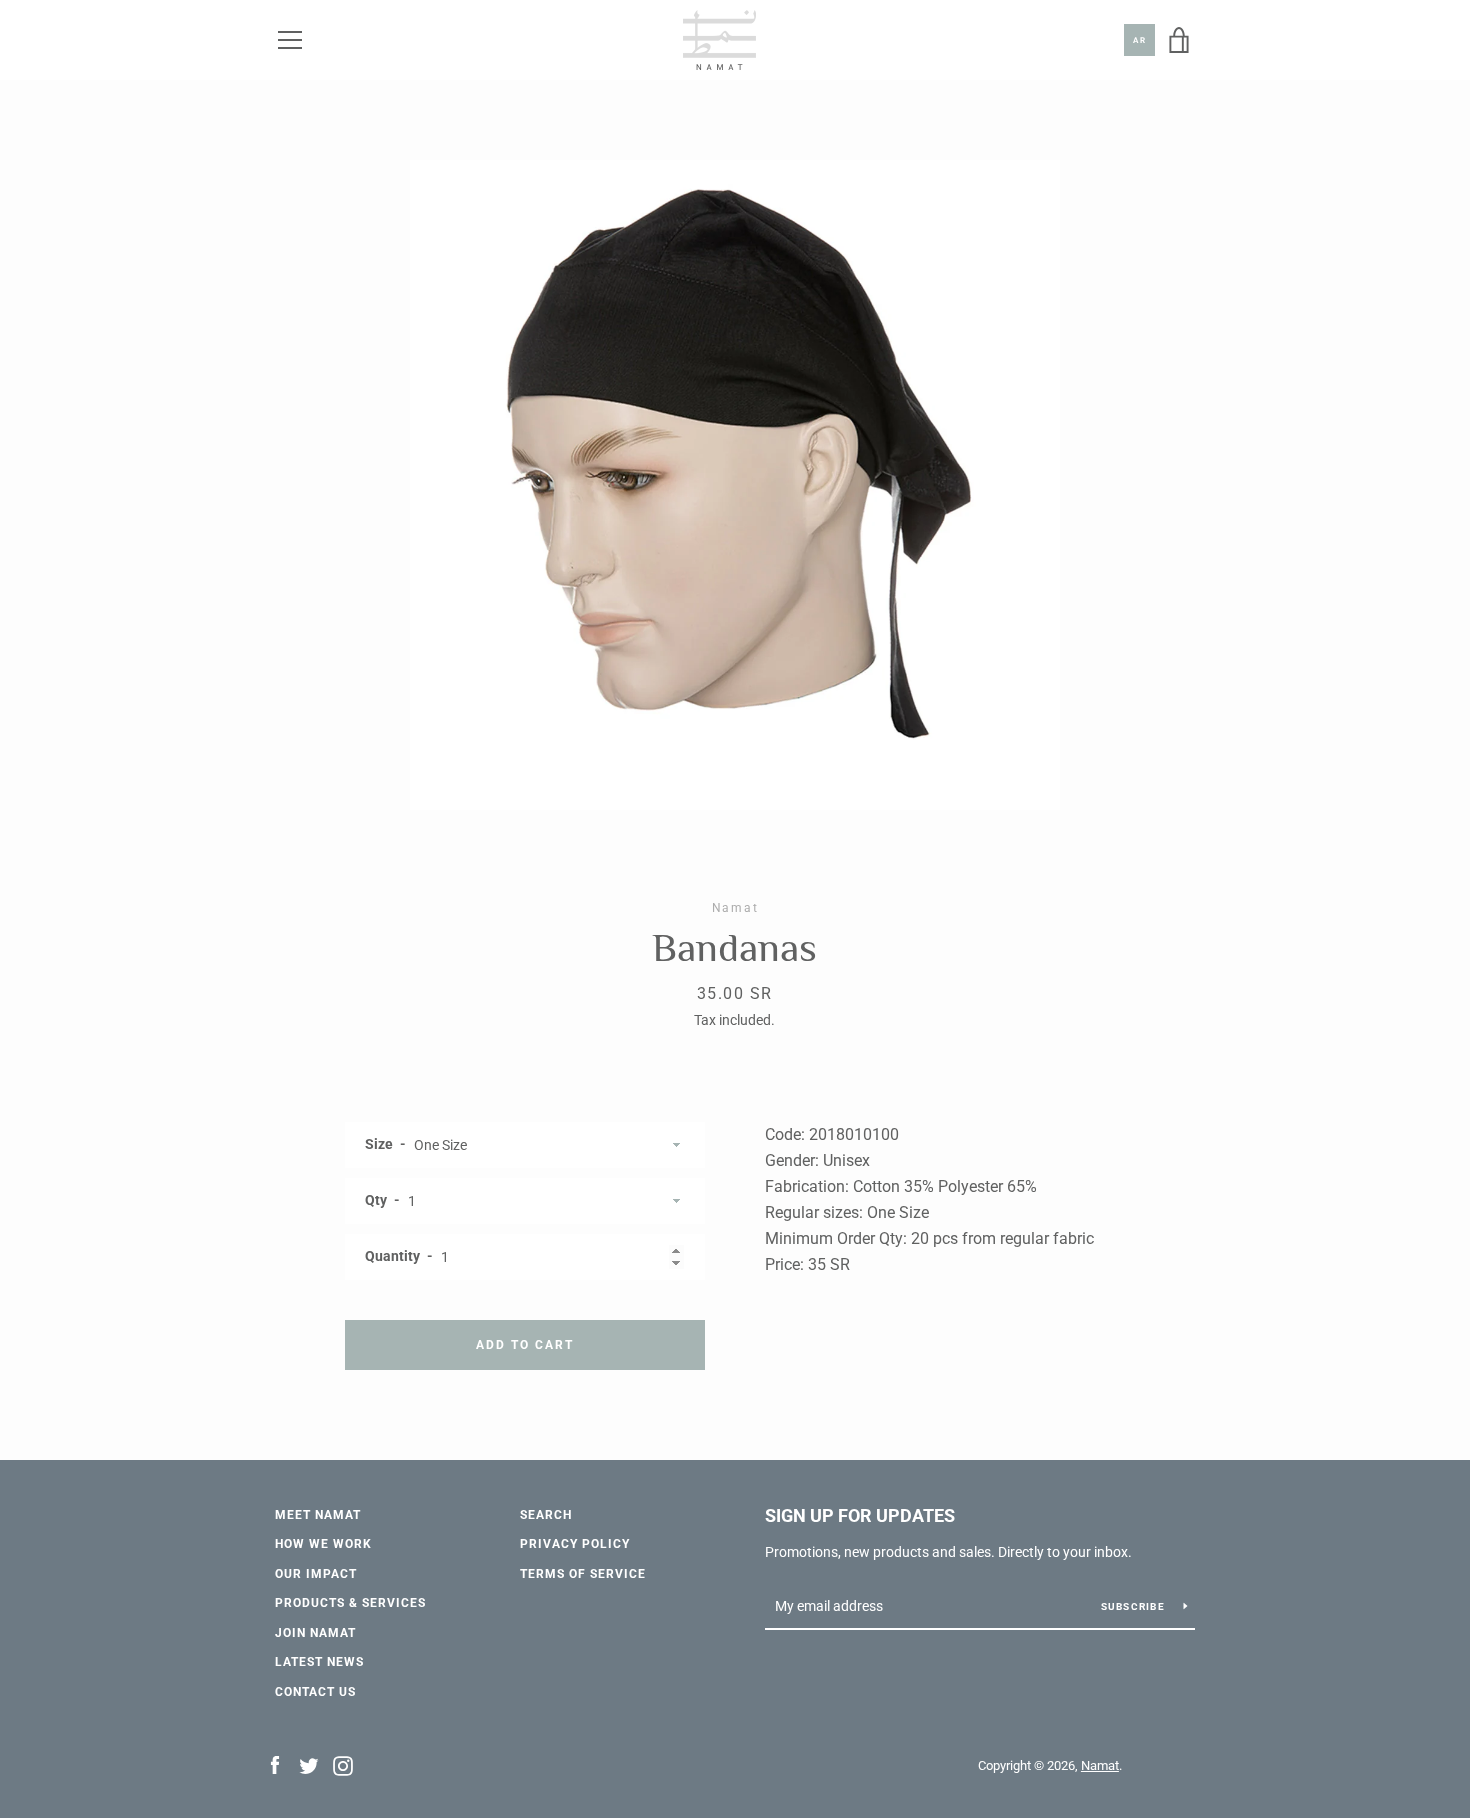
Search (546, 1515)
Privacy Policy (575, 1544)
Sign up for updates (860, 1515)
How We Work (323, 1544)
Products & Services (350, 1603)
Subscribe (1135, 1606)
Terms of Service (583, 1574)
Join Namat (315, 1633)
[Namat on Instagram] (343, 1764)
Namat (1100, 1765)
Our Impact (316, 1574)
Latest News (319, 1662)
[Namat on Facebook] (275, 1764)
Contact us (315, 1692)
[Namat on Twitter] (309, 1764)
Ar (1140, 40)
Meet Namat (318, 1515)
